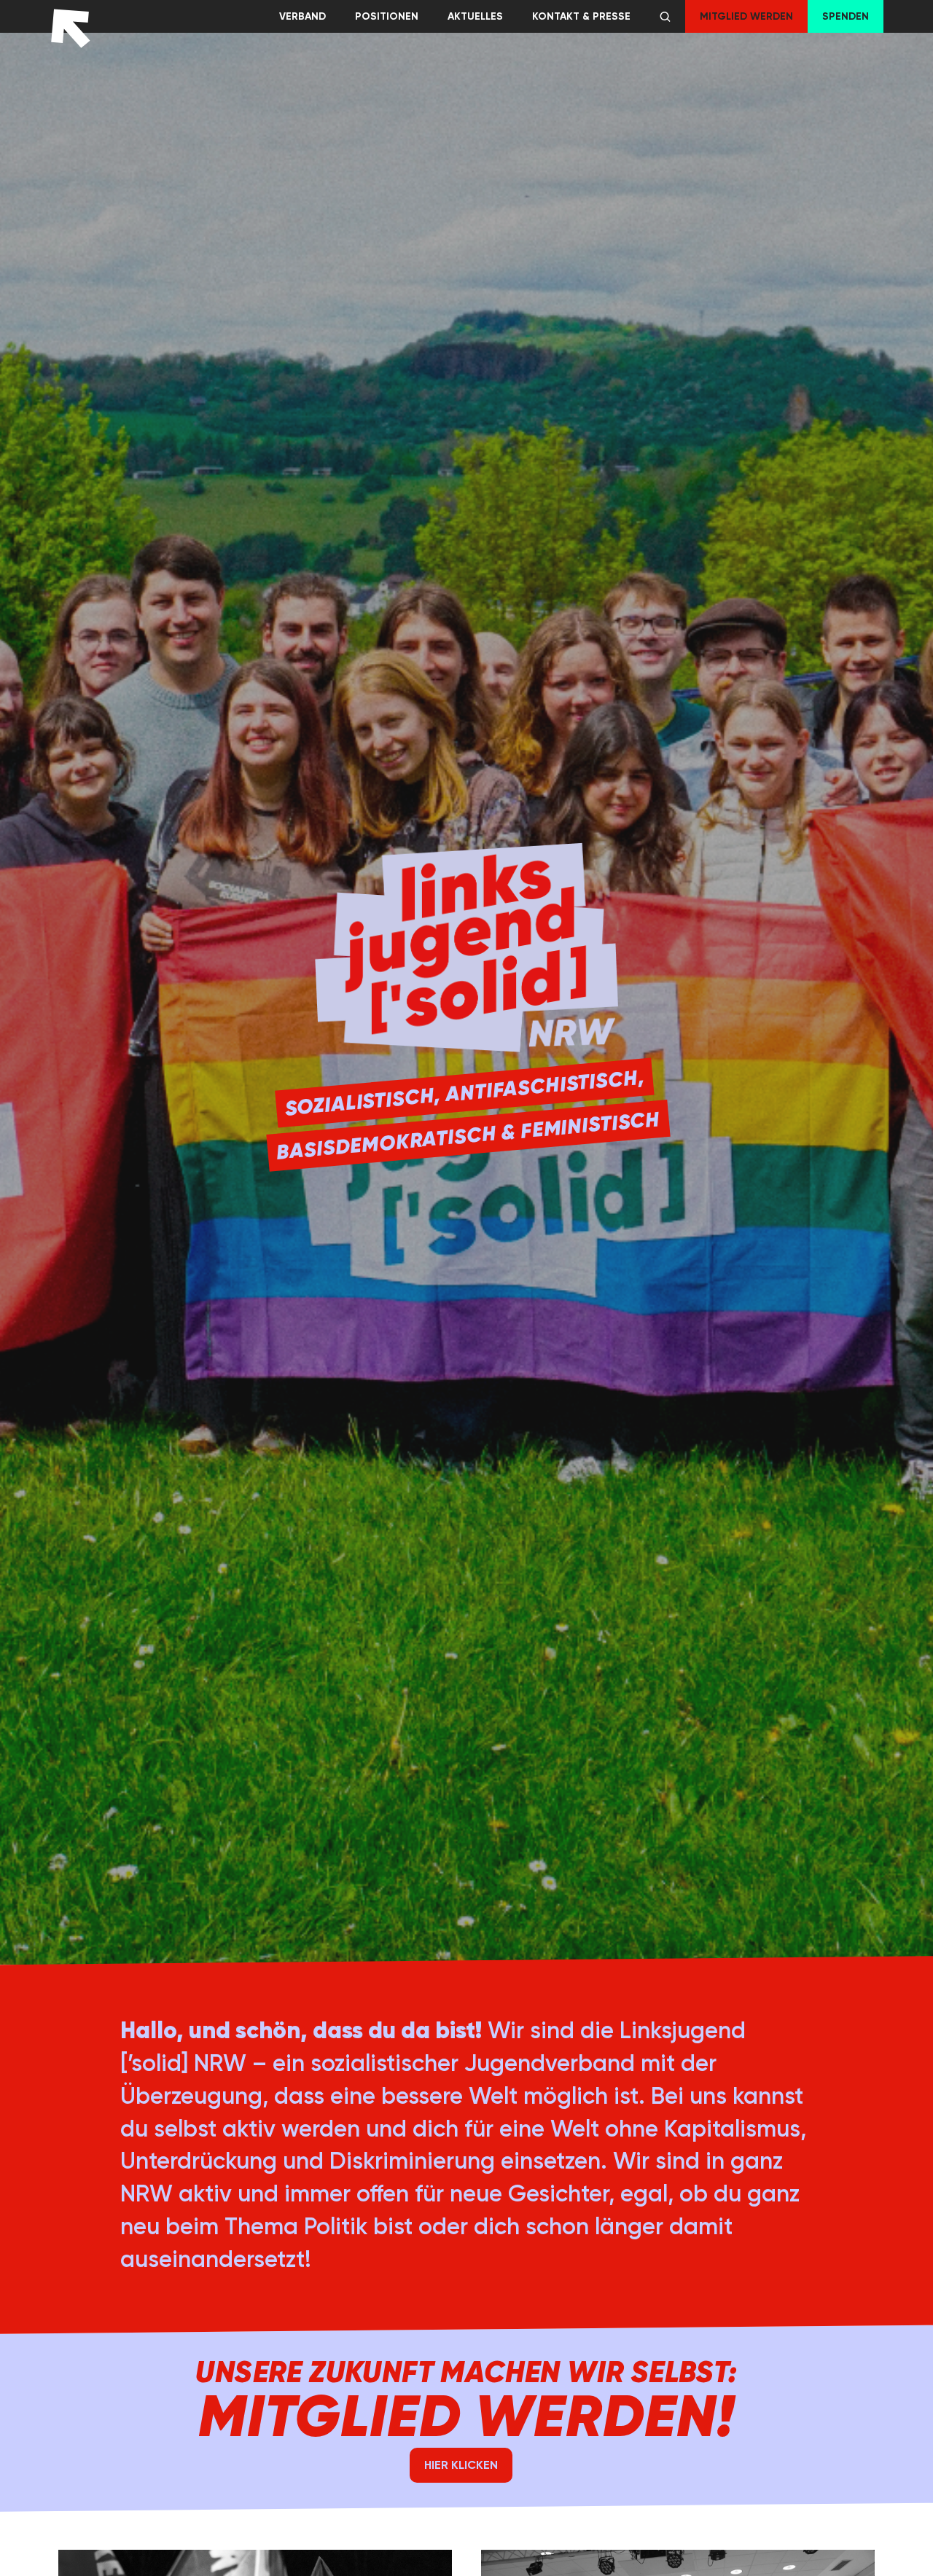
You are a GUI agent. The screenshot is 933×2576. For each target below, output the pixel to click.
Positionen (387, 16)
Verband (302, 16)
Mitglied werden (746, 16)
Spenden (846, 16)
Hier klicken (461, 2465)
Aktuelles (475, 16)
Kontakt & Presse (581, 16)
